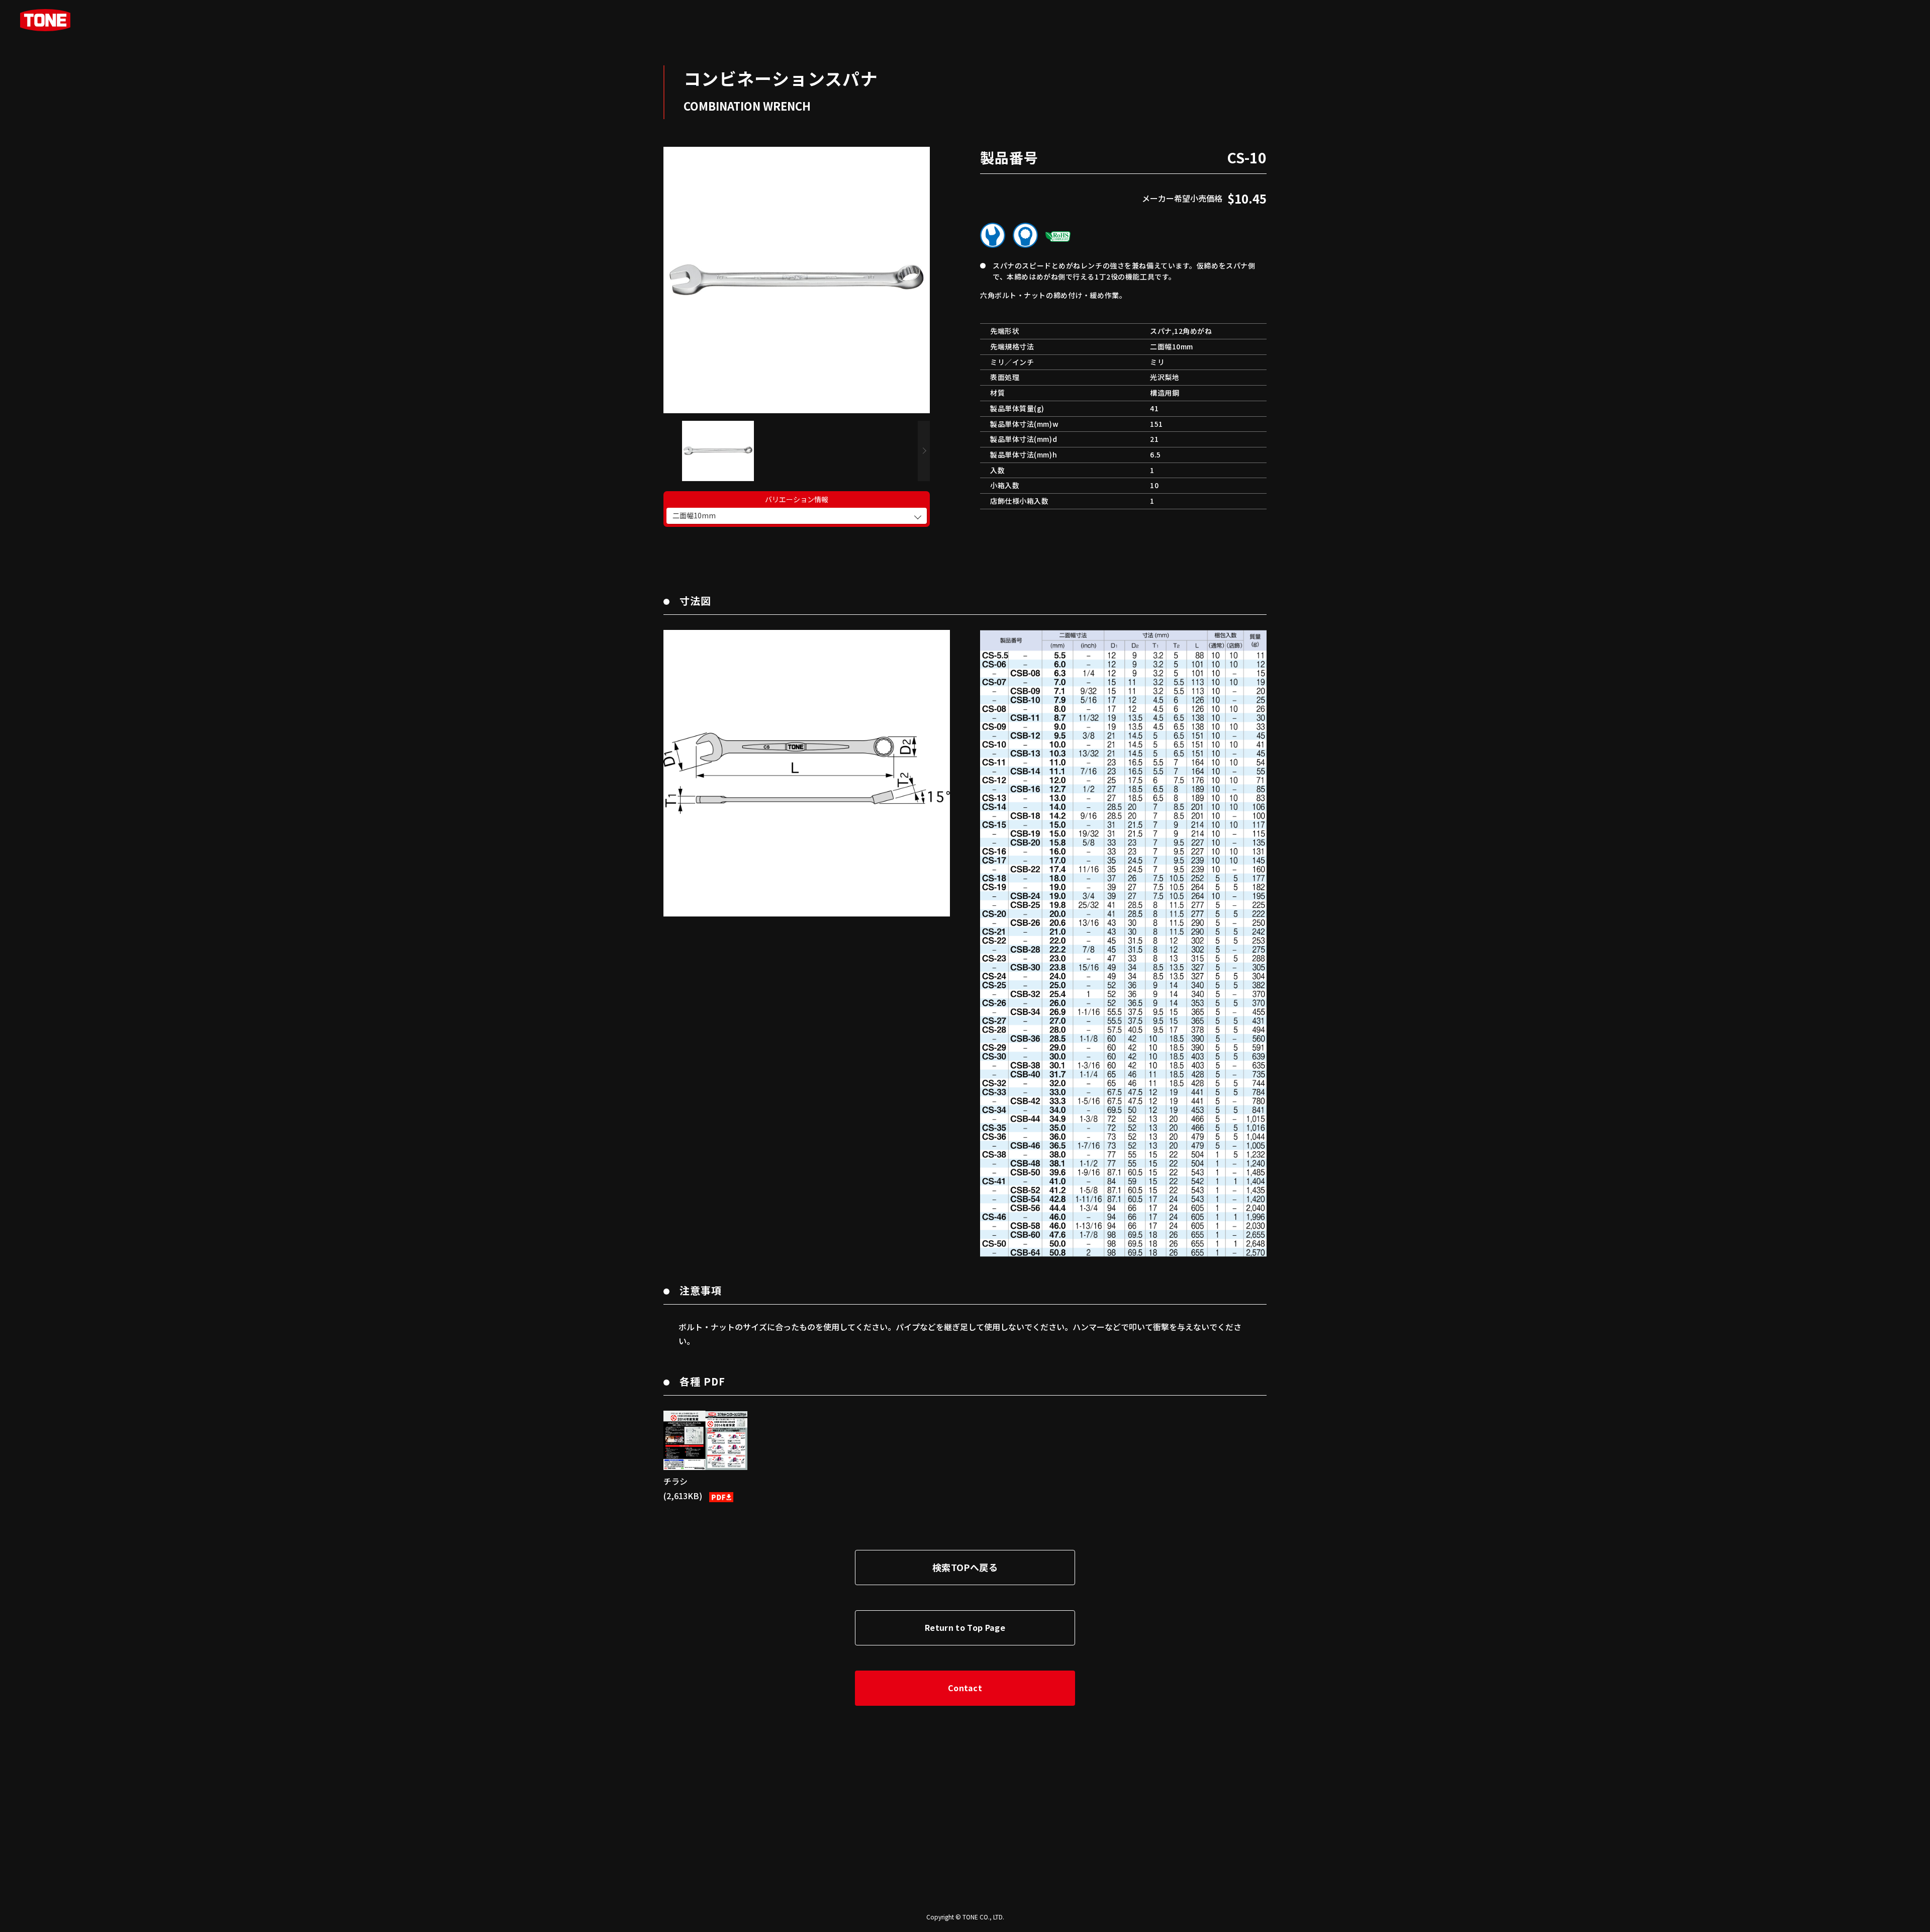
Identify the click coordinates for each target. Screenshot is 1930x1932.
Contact (965, 1688)
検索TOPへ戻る (965, 1567)
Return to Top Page (965, 1627)
